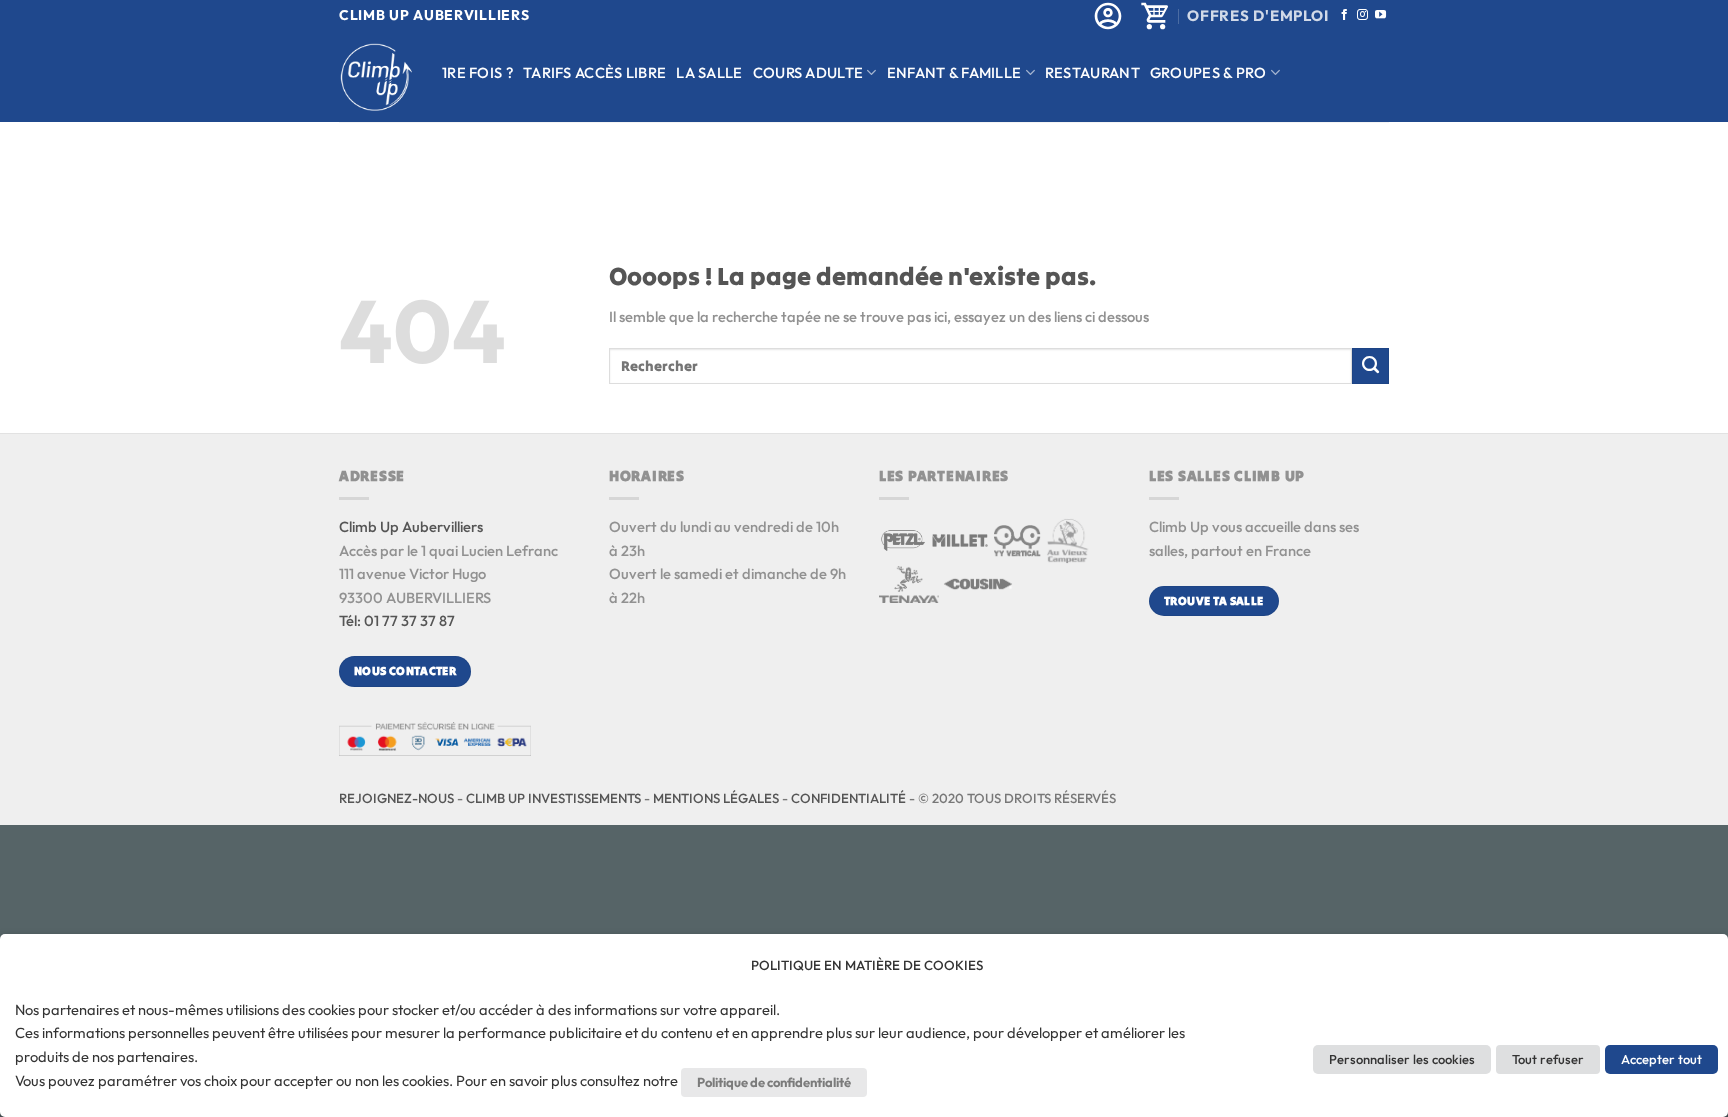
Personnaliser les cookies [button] (1402, 1059)
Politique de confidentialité (774, 1082)
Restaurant (1092, 72)
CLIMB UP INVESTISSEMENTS (553, 798)
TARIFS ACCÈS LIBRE (594, 72)
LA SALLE (709, 72)
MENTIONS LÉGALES (716, 798)
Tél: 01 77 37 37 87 (397, 620)
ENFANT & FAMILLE (954, 72)
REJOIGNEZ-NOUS (396, 798)
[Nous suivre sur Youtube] (1380, 15)
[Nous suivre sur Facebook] (1344, 15)
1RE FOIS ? (477, 72)
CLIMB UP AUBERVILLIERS (434, 15)
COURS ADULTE (808, 72)
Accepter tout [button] (1661, 1059)
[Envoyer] (1370, 366)
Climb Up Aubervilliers (411, 526)
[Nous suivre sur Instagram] (1362, 15)
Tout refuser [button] (1548, 1059)
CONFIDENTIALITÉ (848, 798)
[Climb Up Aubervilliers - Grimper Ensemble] (375, 77)
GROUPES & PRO (1208, 72)
